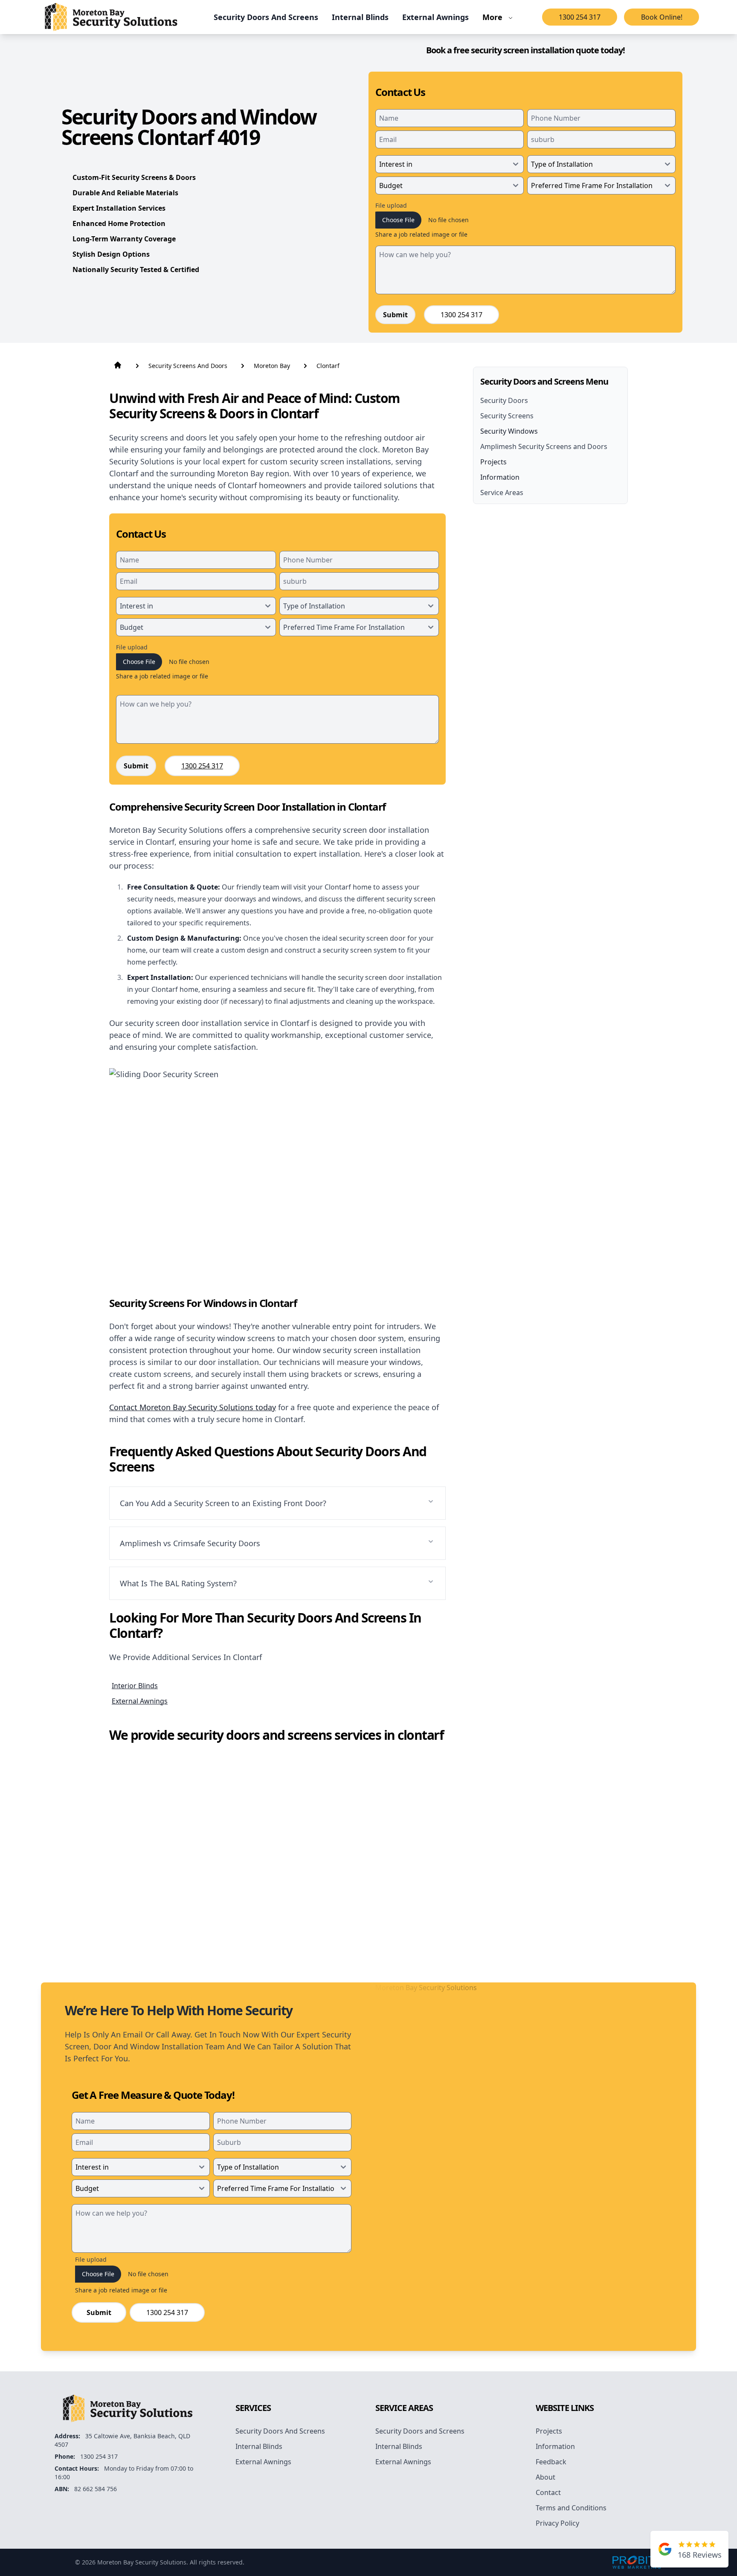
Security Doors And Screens (280, 2431)
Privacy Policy (557, 2523)
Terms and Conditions (571, 2508)
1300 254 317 (580, 17)
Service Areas (502, 493)
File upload (391, 205)
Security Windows (509, 431)
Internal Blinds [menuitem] (360, 17)
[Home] (111, 17)
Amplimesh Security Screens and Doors (544, 446)
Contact (548, 2492)
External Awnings (140, 1701)
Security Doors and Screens (420, 2431)
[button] (277, 1503)
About (545, 2477)
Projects (493, 462)
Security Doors (504, 400)
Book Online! (662, 17)
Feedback (551, 2462)
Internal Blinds (259, 2446)
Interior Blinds (135, 1686)
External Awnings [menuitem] (435, 17)
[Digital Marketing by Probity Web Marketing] (637, 2562)
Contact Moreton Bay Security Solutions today (193, 1407)
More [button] (492, 17)
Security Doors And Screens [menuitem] (266, 17)
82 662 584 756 (96, 2489)
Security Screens (507, 416)
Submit (395, 315)
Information (500, 477)
